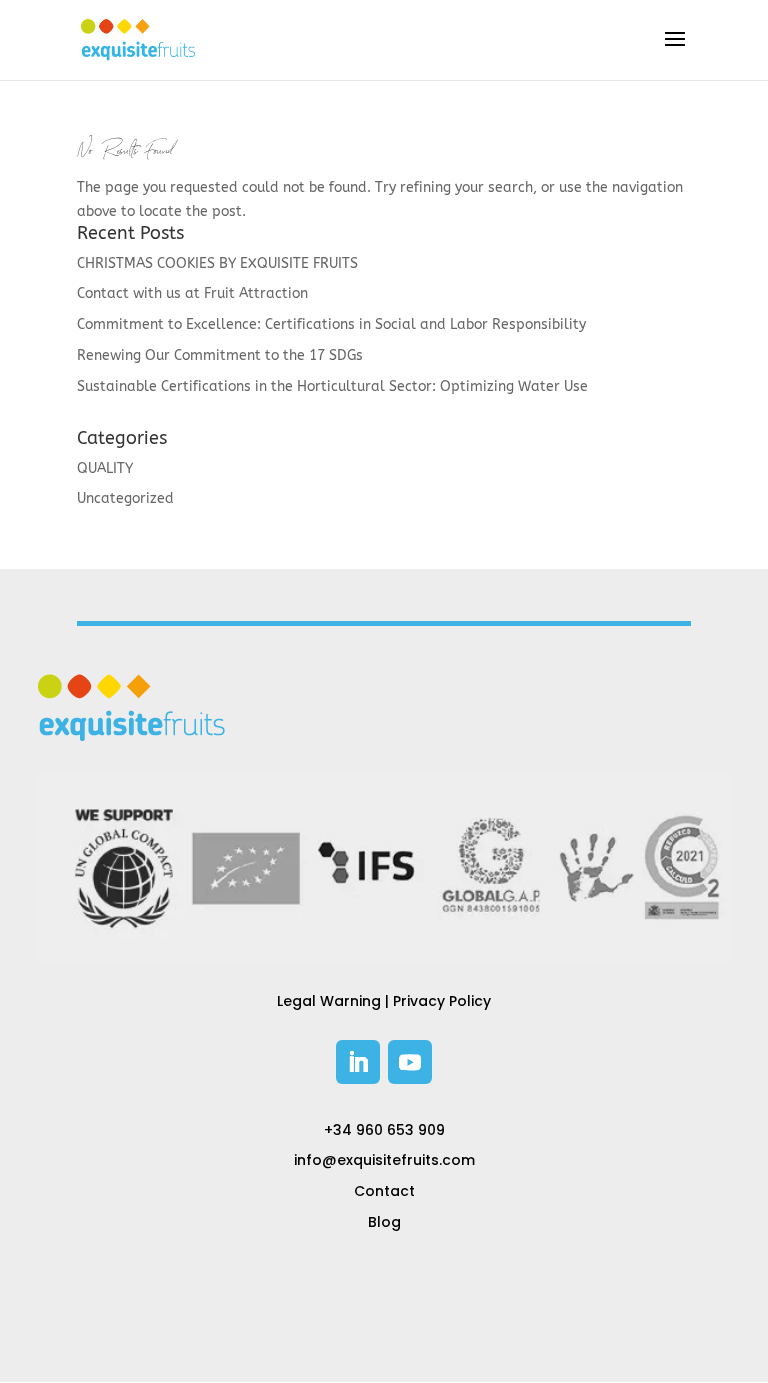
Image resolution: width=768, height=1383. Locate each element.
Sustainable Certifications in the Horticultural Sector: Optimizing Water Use (332, 386)
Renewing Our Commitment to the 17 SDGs (220, 355)
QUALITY (105, 468)
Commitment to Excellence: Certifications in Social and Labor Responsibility (331, 324)
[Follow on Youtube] (410, 1062)
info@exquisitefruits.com (384, 1160)
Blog (384, 1222)
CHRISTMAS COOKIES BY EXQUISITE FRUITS (217, 263)
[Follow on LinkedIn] (358, 1062)
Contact (384, 1191)
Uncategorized (125, 498)
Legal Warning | (335, 1001)
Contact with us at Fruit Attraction (192, 293)
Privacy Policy (442, 1001)
